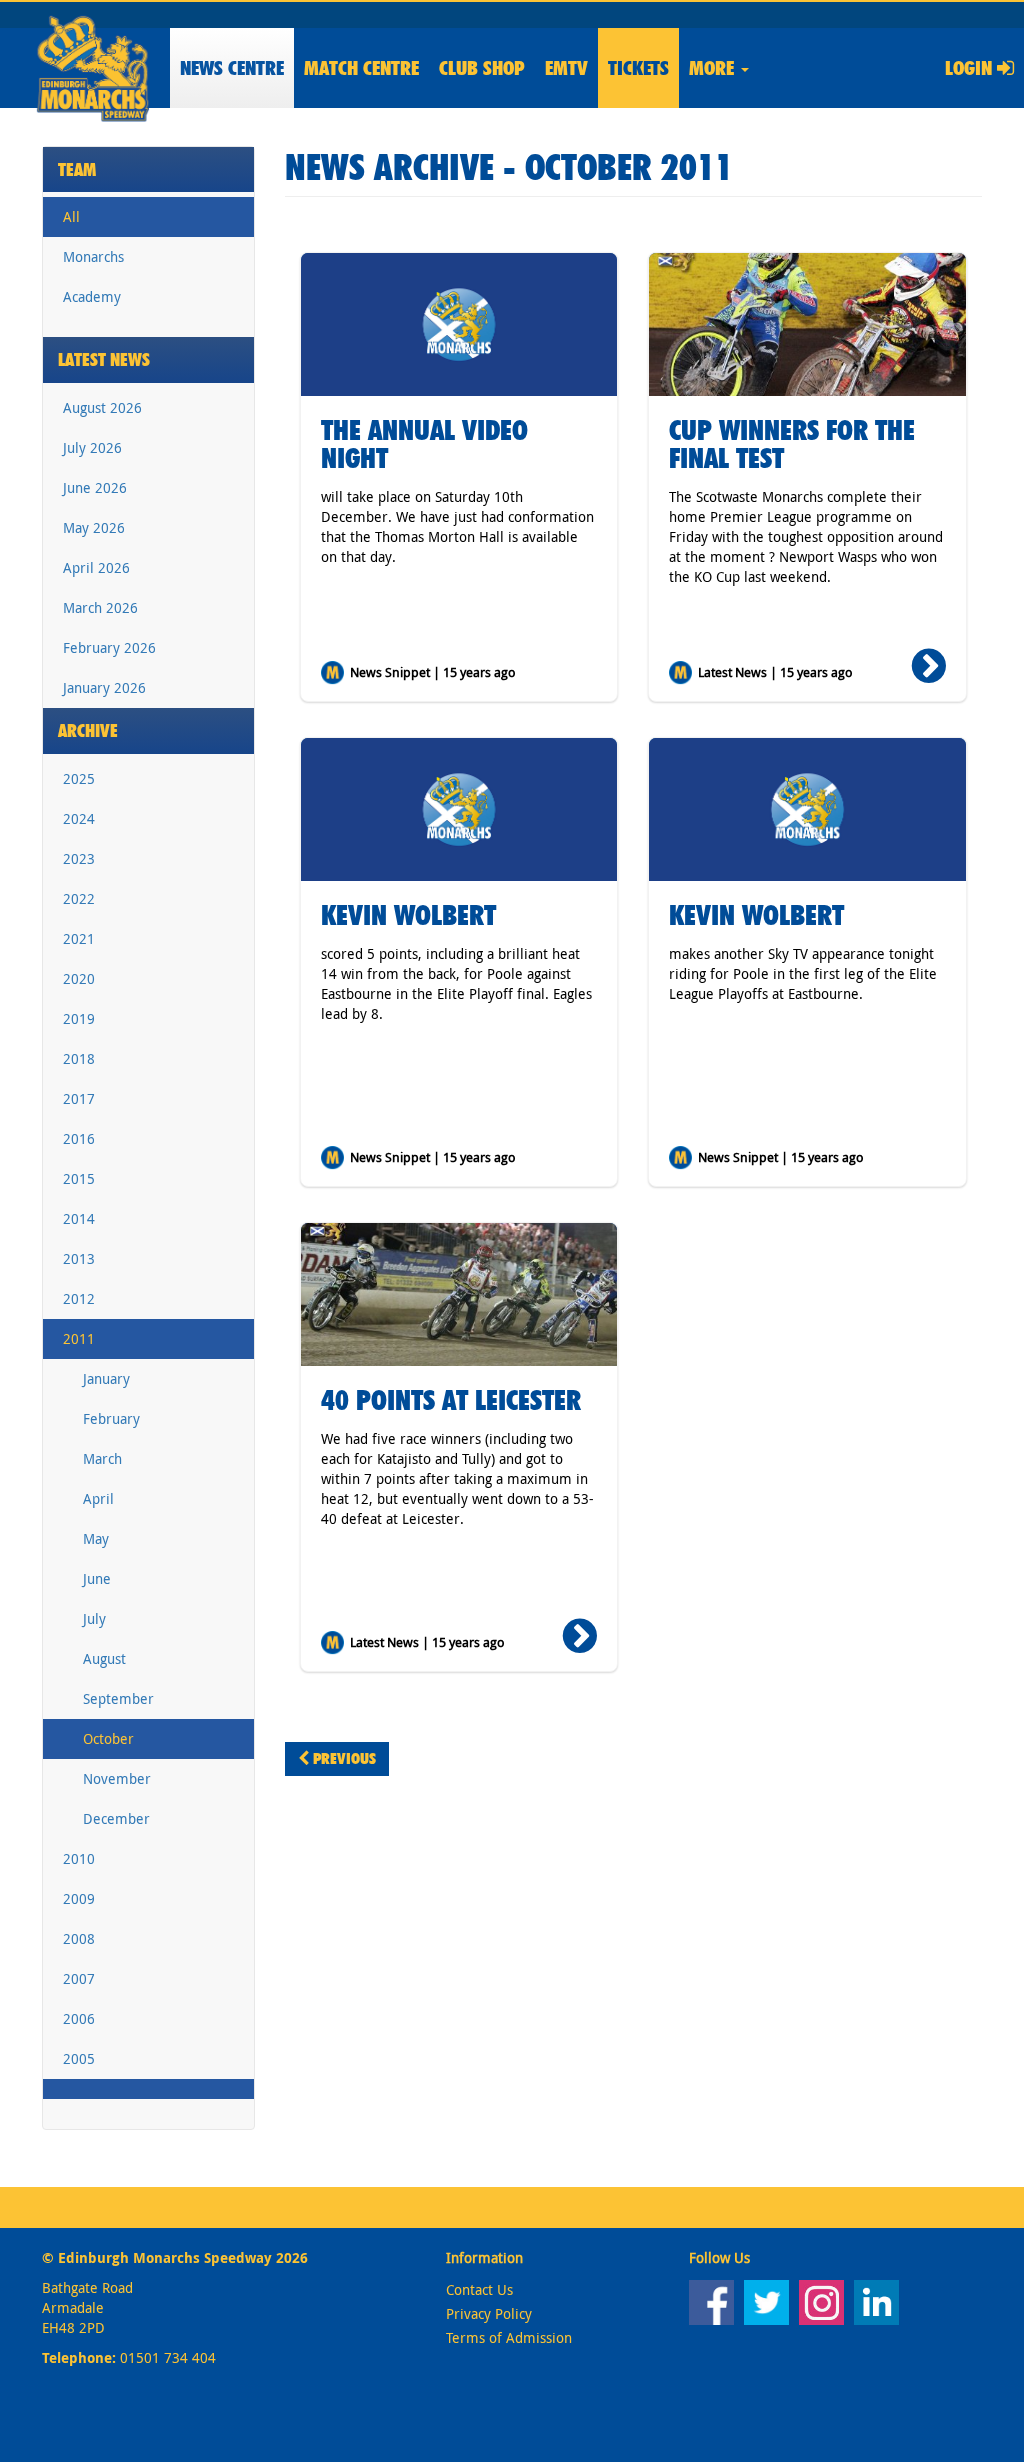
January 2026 (104, 687)
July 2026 (92, 447)
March (102, 1458)
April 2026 (96, 567)
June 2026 (95, 487)
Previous (342, 1758)
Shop (482, 68)
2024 (79, 818)
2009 (79, 1898)
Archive (88, 730)
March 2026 (100, 607)
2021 (79, 938)
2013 (79, 1258)
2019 (79, 1018)
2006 (79, 2018)
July (94, 1618)
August (104, 1658)
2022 (79, 898)
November (117, 1778)
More (714, 68)
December (116, 1818)
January (106, 1378)
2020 (79, 978)
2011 (79, 1338)
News (232, 68)
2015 (79, 1178)
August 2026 (102, 407)
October (108, 1738)
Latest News (104, 359)
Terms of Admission (509, 2337)
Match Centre (361, 68)
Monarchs (93, 256)
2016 (79, 1138)
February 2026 (109, 647)
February (111, 1418)
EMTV (566, 68)
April (98, 1498)
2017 (79, 1098)
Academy (92, 296)
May (96, 1538)
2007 (79, 1978)
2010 (79, 1858)
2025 (79, 778)
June (97, 1578)
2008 (79, 1938)
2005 (79, 2058)
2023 (79, 858)
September (118, 1698)
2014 (79, 1218)
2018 (79, 1058)
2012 (79, 1298)
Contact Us (479, 2289)
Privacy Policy (489, 2313)
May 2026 (94, 527)
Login (971, 68)
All (71, 216)
